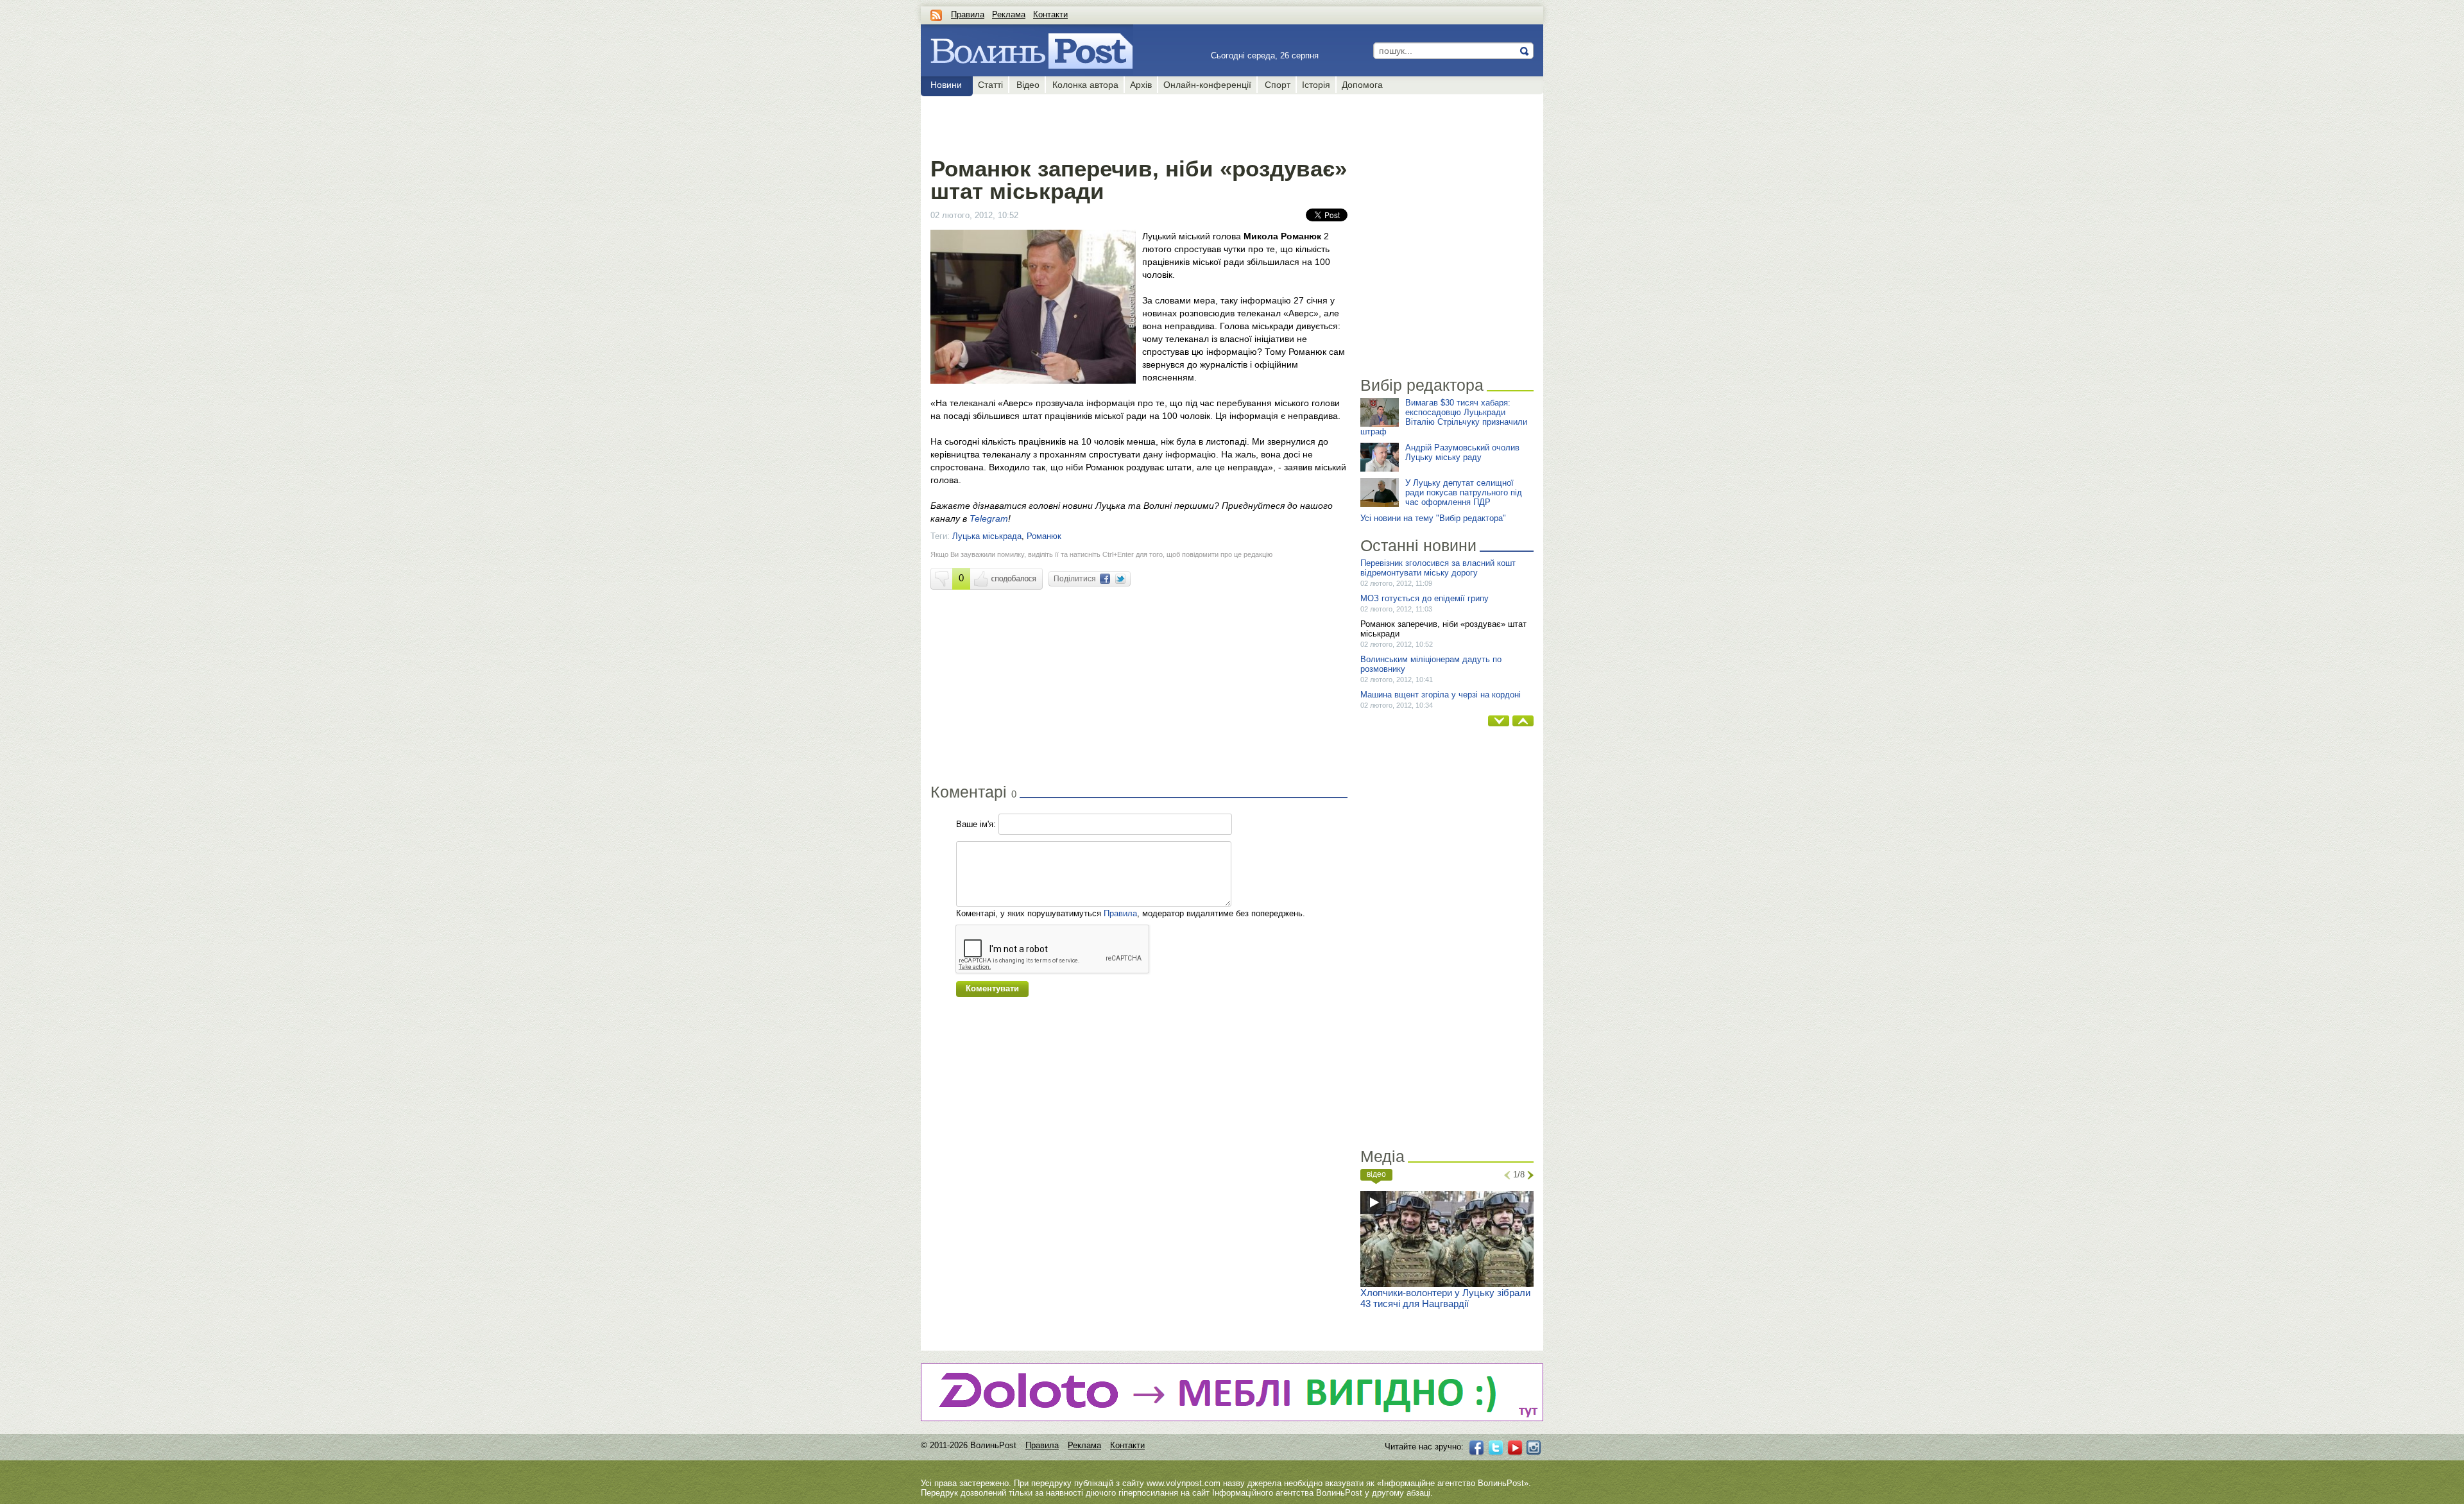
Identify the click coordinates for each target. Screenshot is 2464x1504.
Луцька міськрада (987, 536)
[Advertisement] (1139, 123)
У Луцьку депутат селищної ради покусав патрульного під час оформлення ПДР (1464, 492)
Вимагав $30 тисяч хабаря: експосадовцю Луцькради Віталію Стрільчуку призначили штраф (1444, 417)
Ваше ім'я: (976, 824)
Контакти (1050, 14)
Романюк (1044, 536)
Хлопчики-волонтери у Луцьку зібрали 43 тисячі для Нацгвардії (1445, 1298)
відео (1376, 1174)
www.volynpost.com (1184, 1483)
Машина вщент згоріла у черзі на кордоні (1441, 695)
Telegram (989, 518)
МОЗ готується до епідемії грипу (1425, 598)
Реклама (1009, 14)
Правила (968, 14)
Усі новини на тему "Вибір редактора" (1433, 518)
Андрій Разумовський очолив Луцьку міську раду (1462, 452)
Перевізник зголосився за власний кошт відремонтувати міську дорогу (1438, 568)
